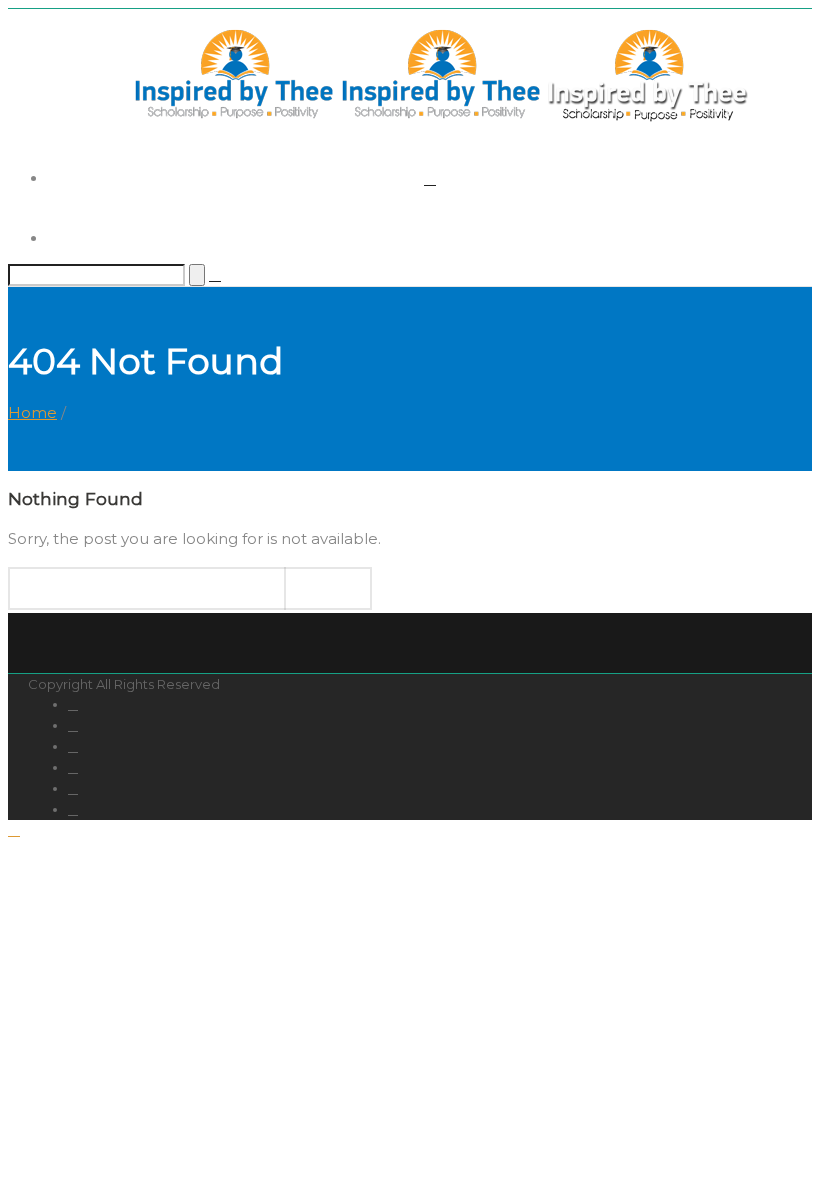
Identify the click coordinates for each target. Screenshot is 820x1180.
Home (32, 412)
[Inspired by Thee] (440, 118)
